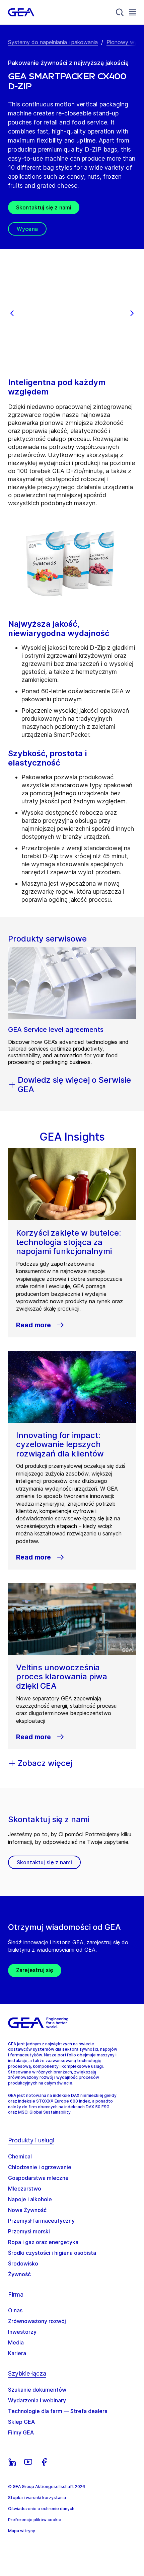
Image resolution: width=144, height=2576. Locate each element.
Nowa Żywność (27, 2210)
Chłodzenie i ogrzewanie (40, 2167)
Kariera (17, 2353)
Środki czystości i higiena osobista (52, 2253)
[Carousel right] (132, 313)
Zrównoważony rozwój (37, 2321)
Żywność (19, 2274)
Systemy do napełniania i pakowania (53, 42)
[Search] (120, 12)
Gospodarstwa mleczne (38, 2178)
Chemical (20, 2156)
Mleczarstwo (25, 2189)
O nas (15, 2310)
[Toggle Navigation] (133, 12)
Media (16, 2342)
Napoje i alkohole (30, 2199)
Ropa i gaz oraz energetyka (43, 2242)
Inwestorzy (22, 2332)
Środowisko (23, 2263)
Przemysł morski (29, 2231)
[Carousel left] (12, 313)
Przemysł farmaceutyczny (41, 2221)
